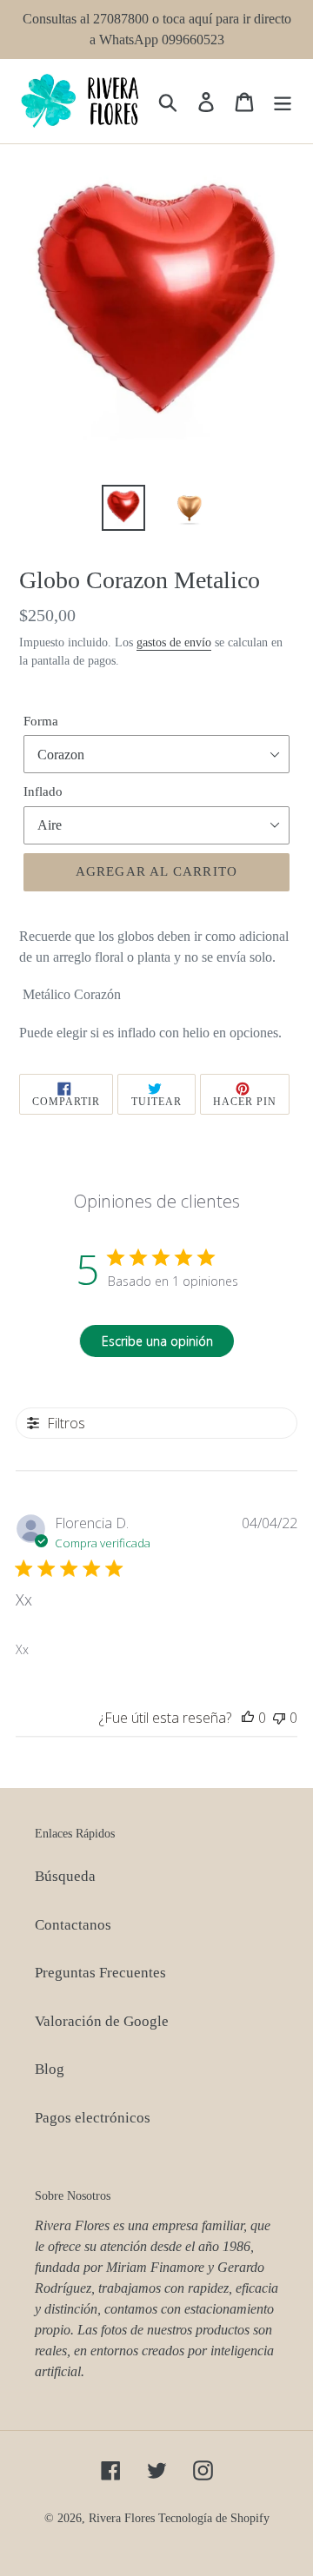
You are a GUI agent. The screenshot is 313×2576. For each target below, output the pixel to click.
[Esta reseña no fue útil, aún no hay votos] (279, 1718)
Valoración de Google (102, 2021)
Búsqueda (65, 1876)
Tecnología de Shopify (214, 2518)
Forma (41, 721)
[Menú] (283, 102)
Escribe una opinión (157, 1341)
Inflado (43, 791)
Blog (50, 2069)
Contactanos (73, 1925)
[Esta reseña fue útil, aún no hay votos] (248, 1718)
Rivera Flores (122, 2518)
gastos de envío (174, 642)
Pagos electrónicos (93, 2118)
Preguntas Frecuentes (100, 1973)
